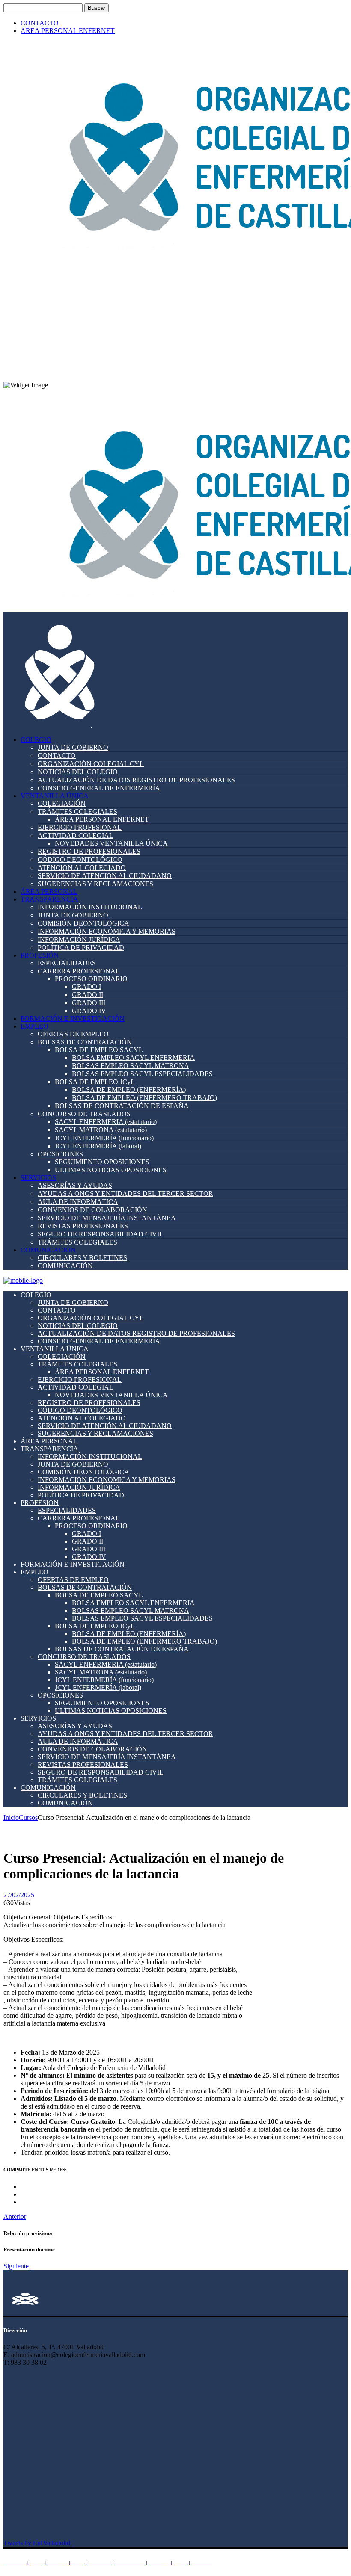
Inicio (11, 1817)
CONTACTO (40, 23)
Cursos (28, 1817)
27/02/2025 (19, 1895)
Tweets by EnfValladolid (37, 2543)
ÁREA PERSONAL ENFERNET (68, 31)
